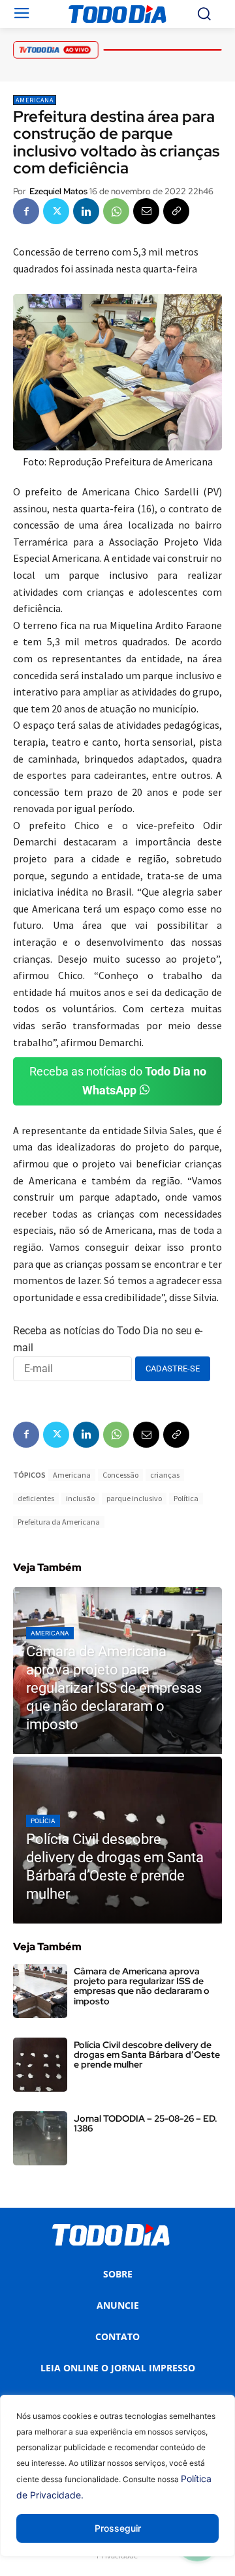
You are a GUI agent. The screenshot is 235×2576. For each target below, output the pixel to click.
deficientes (36, 1498)
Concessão (120, 1475)
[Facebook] (26, 211)
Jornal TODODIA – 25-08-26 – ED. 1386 (146, 2123)
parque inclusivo (134, 1498)
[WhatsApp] (116, 211)
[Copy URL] (176, 211)
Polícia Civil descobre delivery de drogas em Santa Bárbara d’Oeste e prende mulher (147, 2055)
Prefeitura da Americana (59, 1522)
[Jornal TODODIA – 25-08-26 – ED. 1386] (40, 2138)
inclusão (80, 1498)
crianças (165, 1475)
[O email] (146, 211)
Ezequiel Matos (58, 191)
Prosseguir (118, 2528)
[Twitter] (56, 211)
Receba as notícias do (118, 1081)
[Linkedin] (86, 211)
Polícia (43, 1821)
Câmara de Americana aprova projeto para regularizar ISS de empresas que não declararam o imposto (142, 1986)
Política (186, 1498)
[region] (117, 2485)
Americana (35, 100)
